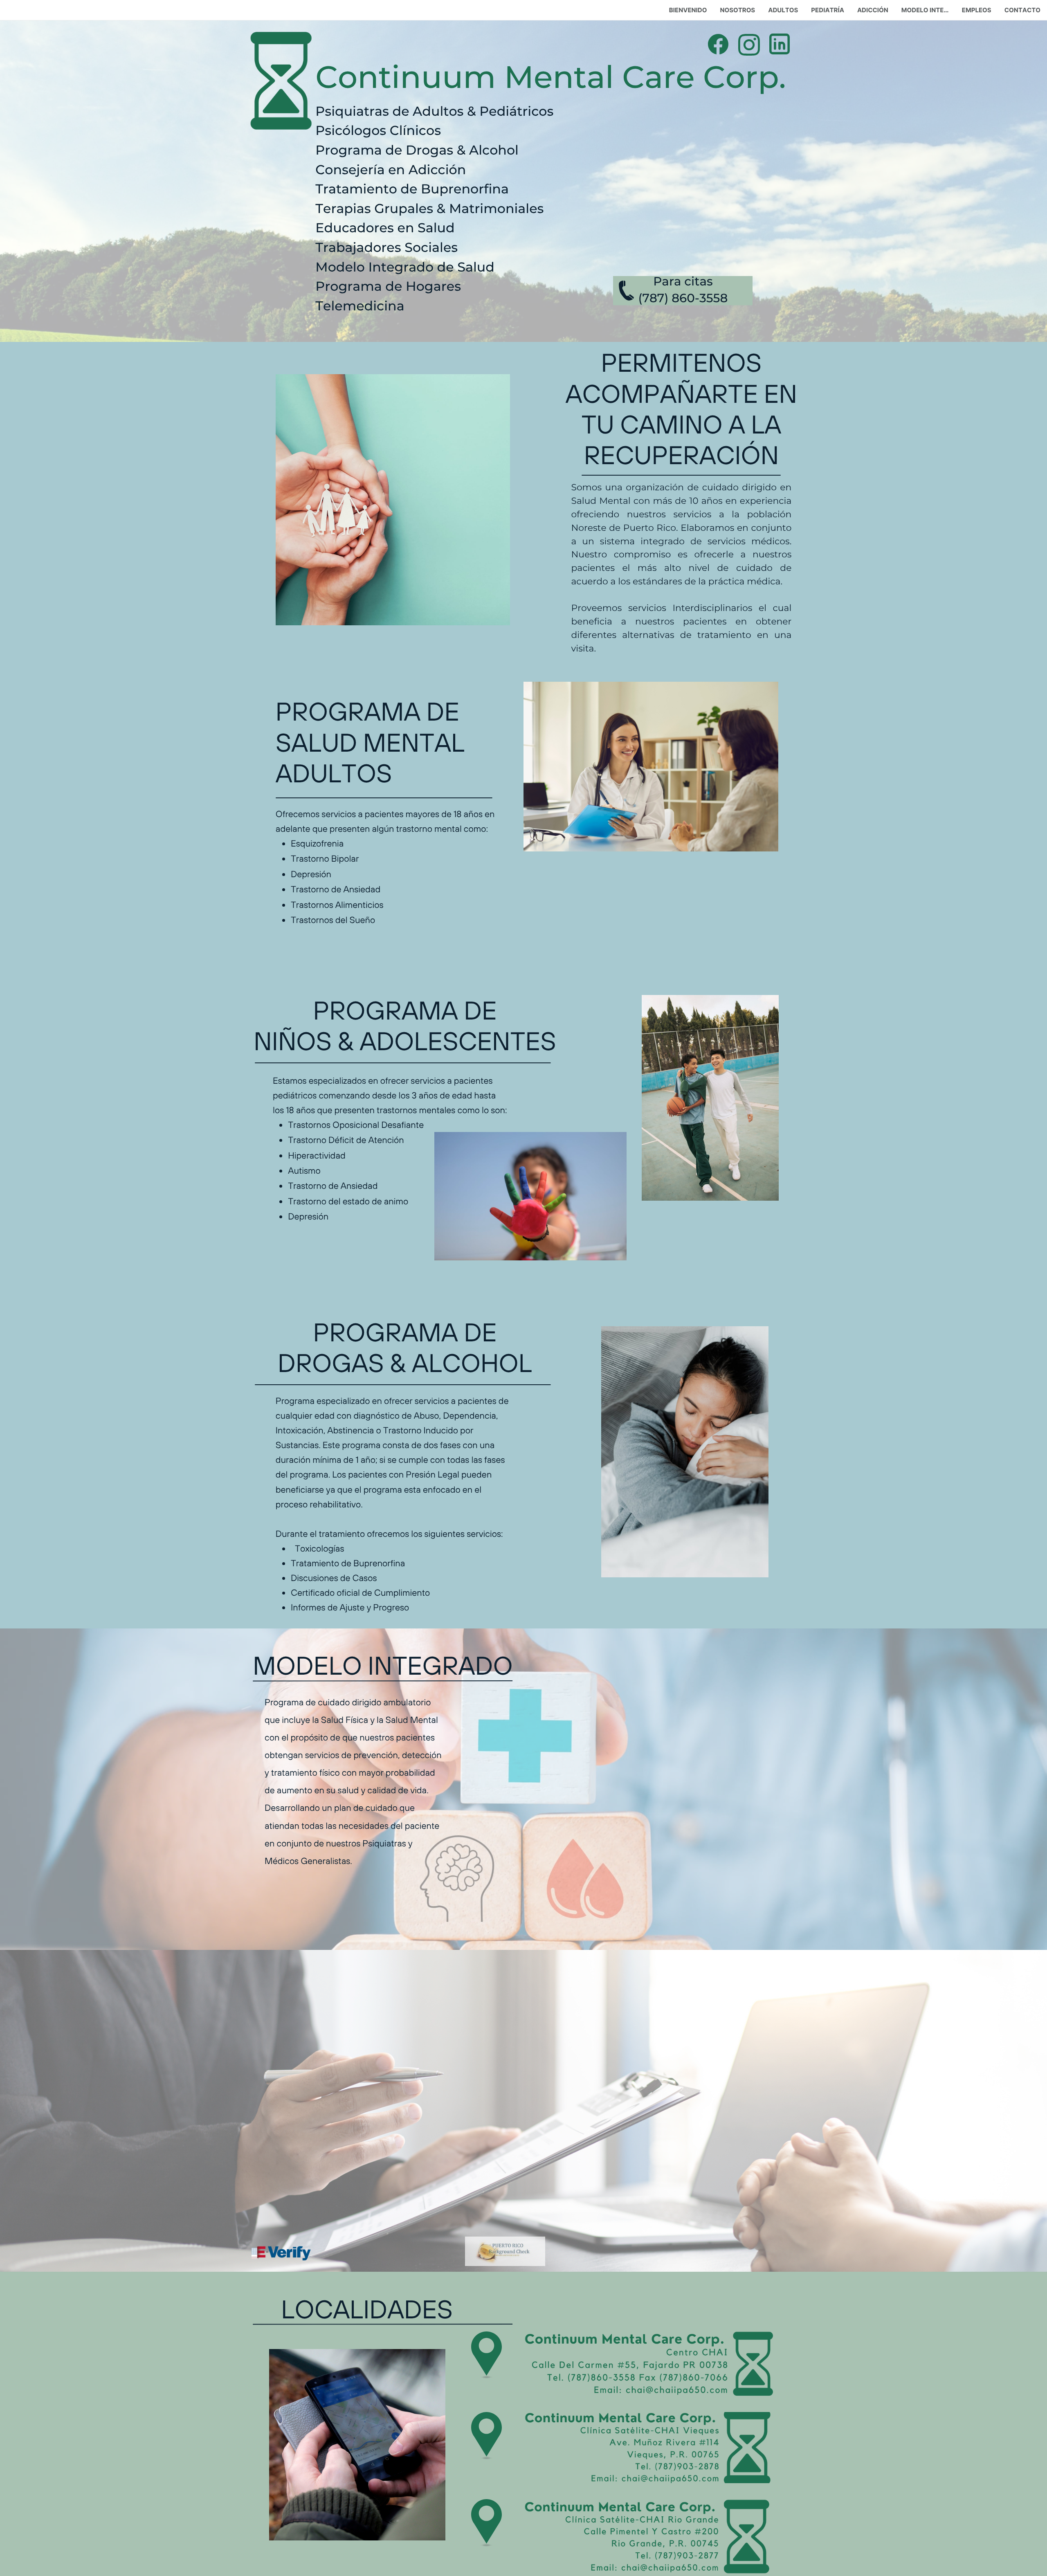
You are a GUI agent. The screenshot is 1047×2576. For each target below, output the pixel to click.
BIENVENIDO (688, 10)
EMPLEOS (977, 10)
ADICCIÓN (873, 10)
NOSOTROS (737, 10)
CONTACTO (1022, 10)
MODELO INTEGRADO (928, 10)
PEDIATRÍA (828, 10)
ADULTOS (783, 10)
